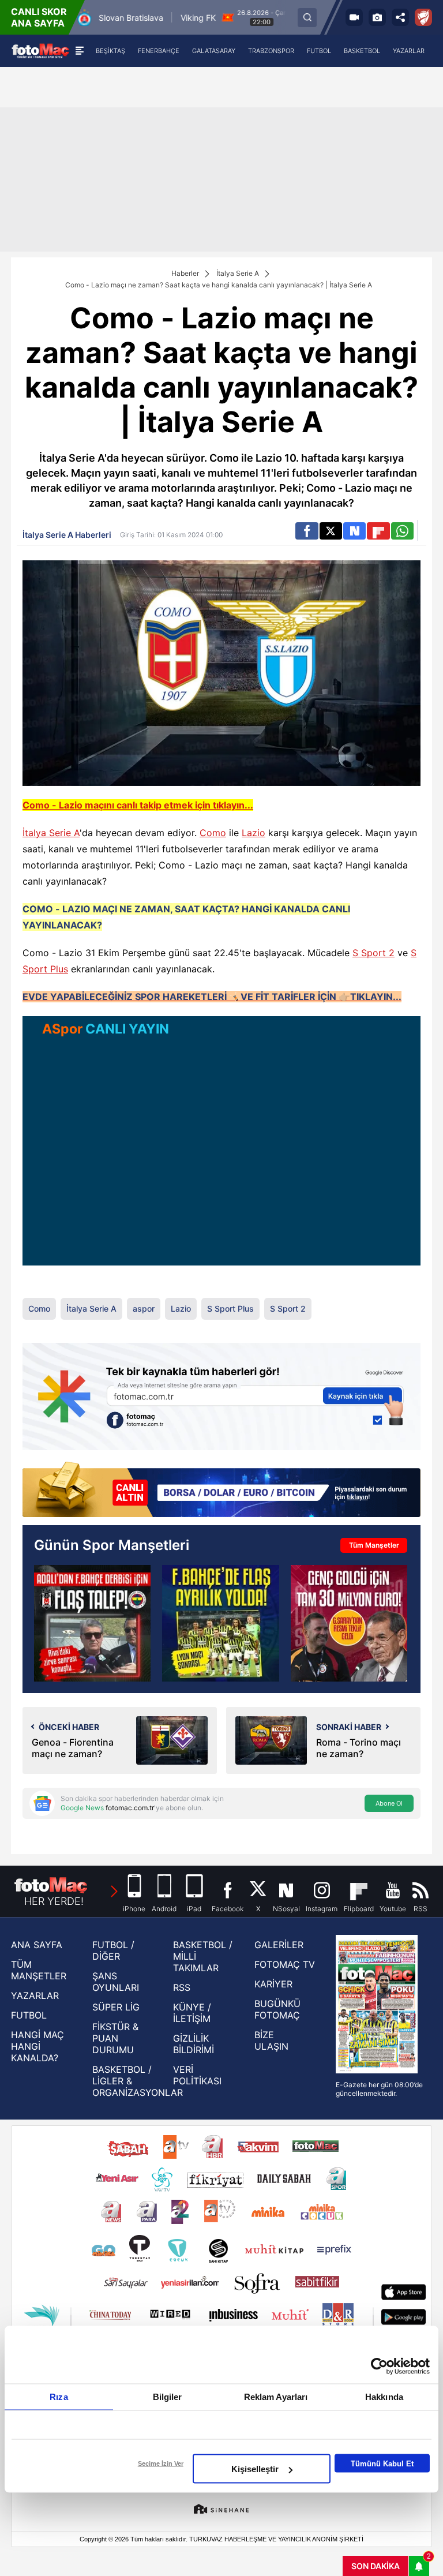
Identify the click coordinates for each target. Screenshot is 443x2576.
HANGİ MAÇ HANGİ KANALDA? (37, 2046)
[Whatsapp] (402, 531)
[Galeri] (377, 17)
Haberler (185, 273)
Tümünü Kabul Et (382, 2463)
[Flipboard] (378, 531)
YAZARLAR (35, 1995)
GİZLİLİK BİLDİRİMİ (194, 2044)
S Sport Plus (230, 1308)
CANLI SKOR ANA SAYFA (39, 17)
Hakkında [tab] (384, 2397)
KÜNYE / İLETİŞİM (192, 2013)
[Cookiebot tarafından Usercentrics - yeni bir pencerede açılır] (379, 2367)
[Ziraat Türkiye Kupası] (423, 17)
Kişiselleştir (255, 2469)
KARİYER (273, 1984)
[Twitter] (331, 531)
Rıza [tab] (59, 2397)
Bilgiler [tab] (168, 2397)
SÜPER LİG (116, 2007)
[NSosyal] (354, 531)
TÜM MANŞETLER (39, 1970)
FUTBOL (29, 2015)
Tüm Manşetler (374, 1545)
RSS (182, 1987)
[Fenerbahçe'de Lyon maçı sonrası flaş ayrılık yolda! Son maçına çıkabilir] (220, 1623)
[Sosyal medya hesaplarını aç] (400, 17)
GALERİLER (279, 1945)
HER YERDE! (54, 1901)
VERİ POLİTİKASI (197, 2075)
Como (213, 833)
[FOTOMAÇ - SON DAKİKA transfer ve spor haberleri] (40, 50)
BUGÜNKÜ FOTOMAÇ (277, 2009)
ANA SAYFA (37, 1945)
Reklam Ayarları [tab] (276, 2397)
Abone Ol (389, 1803)
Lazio (254, 833)
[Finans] (221, 1491)
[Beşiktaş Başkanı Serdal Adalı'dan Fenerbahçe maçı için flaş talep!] (92, 1623)
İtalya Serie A (238, 273)
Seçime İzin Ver (161, 2463)
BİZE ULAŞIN (271, 2040)
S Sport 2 (373, 953)
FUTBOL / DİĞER (113, 1950)
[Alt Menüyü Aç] (79, 51)
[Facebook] (307, 531)
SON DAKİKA (376, 2566)
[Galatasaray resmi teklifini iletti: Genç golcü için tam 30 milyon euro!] (349, 1623)
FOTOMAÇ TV (285, 1964)
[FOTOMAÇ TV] (354, 17)
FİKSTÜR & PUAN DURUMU (115, 2038)
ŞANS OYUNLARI (116, 1982)
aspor (144, 1308)
